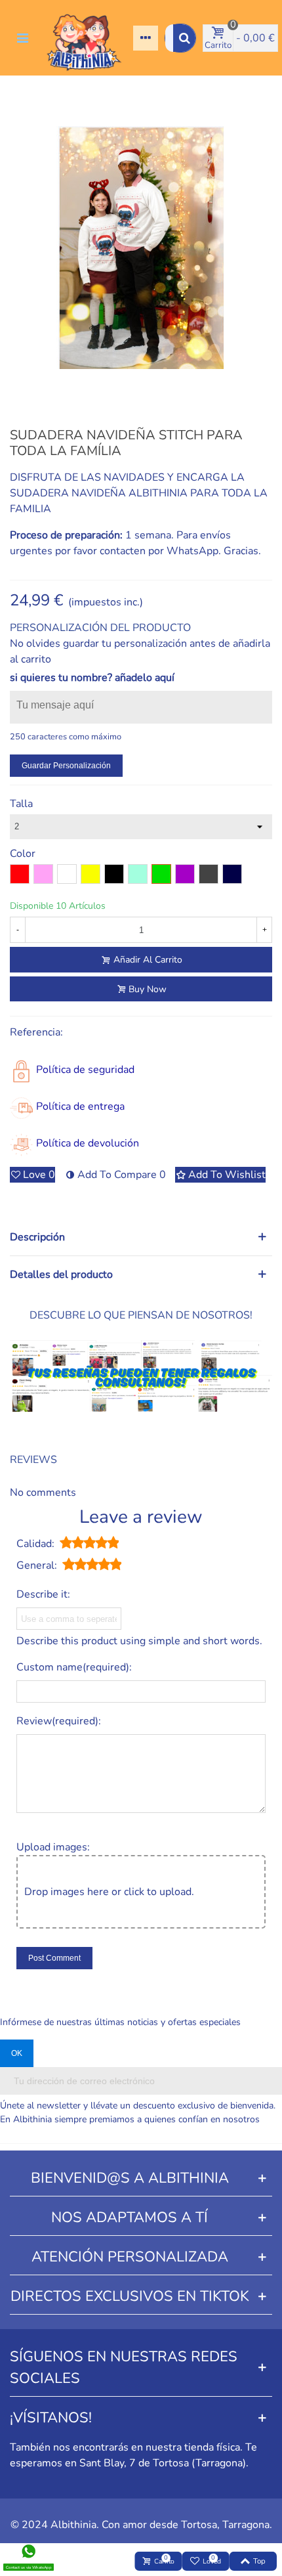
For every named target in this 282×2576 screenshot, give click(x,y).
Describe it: (43, 1594)
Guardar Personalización (66, 766)
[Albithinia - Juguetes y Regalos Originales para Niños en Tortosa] (84, 38)
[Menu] (22, 38)
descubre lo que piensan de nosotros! (141, 1315)
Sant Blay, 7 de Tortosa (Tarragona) (163, 2463)
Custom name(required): (74, 1667)
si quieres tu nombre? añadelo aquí (92, 678)
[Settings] (146, 38)
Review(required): (59, 1721)
